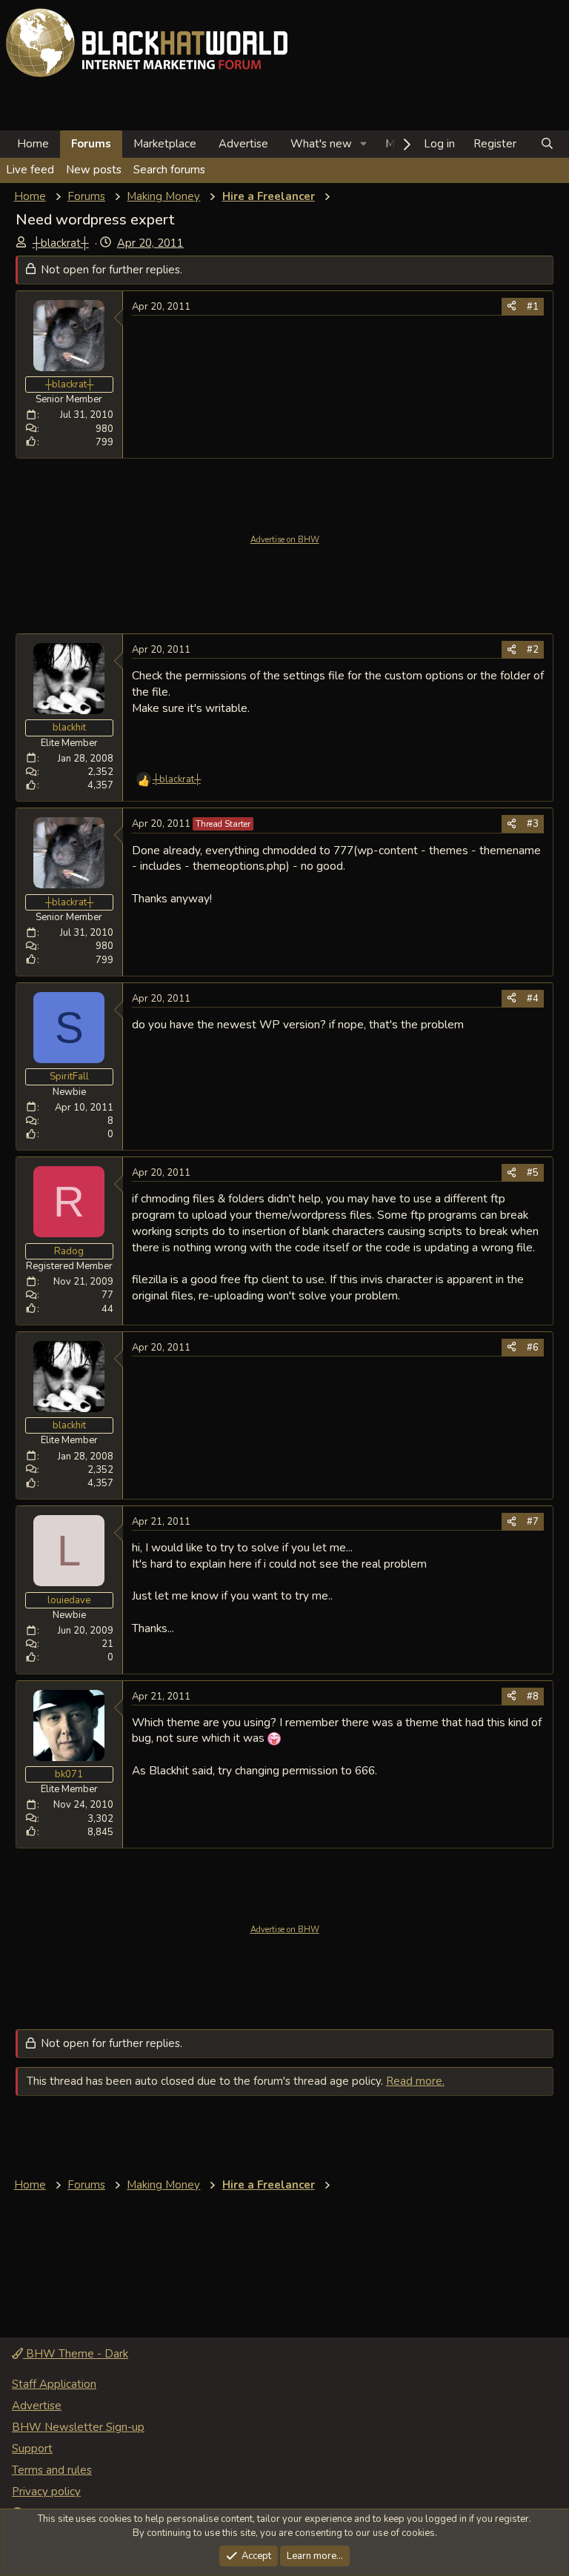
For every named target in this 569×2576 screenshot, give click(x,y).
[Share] (512, 307)
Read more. (415, 2081)
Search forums (169, 170)
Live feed (30, 170)
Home (33, 144)
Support (32, 2449)
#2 (533, 650)
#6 (533, 1348)
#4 (533, 999)
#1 (533, 307)
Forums (91, 144)
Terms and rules (52, 2470)
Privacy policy (46, 2492)
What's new (321, 144)
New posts (94, 170)
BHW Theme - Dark (76, 2354)
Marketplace (165, 144)
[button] (364, 144)
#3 (533, 824)
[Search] (547, 144)
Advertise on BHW (285, 540)
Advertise (243, 144)
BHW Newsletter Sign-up (78, 2427)
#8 (533, 1697)
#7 (533, 1522)
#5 (533, 1173)
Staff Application (54, 2384)
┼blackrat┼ (61, 243)
